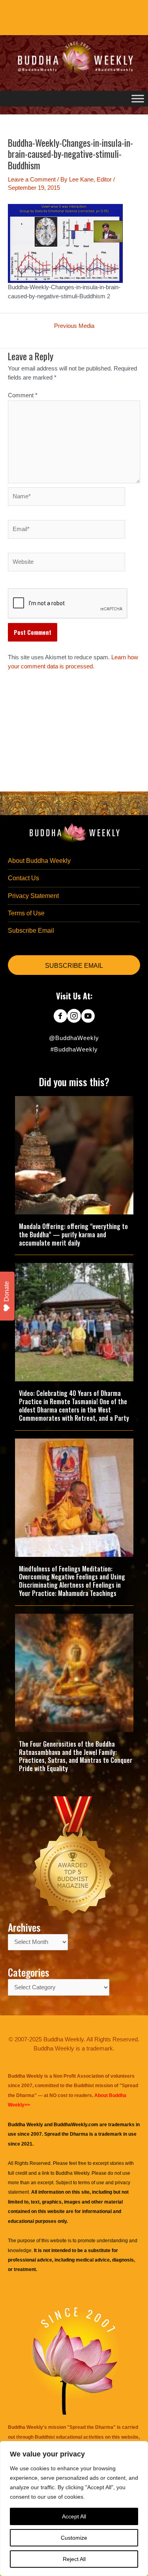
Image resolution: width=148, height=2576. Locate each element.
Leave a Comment (32, 180)
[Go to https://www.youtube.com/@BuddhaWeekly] (88, 1017)
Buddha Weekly (72, 2173)
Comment (23, 395)
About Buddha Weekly (39, 861)
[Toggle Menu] (138, 98)
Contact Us (23, 878)
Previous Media (74, 326)
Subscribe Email (31, 931)
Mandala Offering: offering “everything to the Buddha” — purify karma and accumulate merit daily (73, 1235)
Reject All (74, 2559)
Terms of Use (26, 913)
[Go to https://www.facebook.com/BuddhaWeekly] (60, 1017)
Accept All (74, 2516)
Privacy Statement (33, 896)
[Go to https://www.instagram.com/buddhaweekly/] (74, 1017)
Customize (74, 2538)
